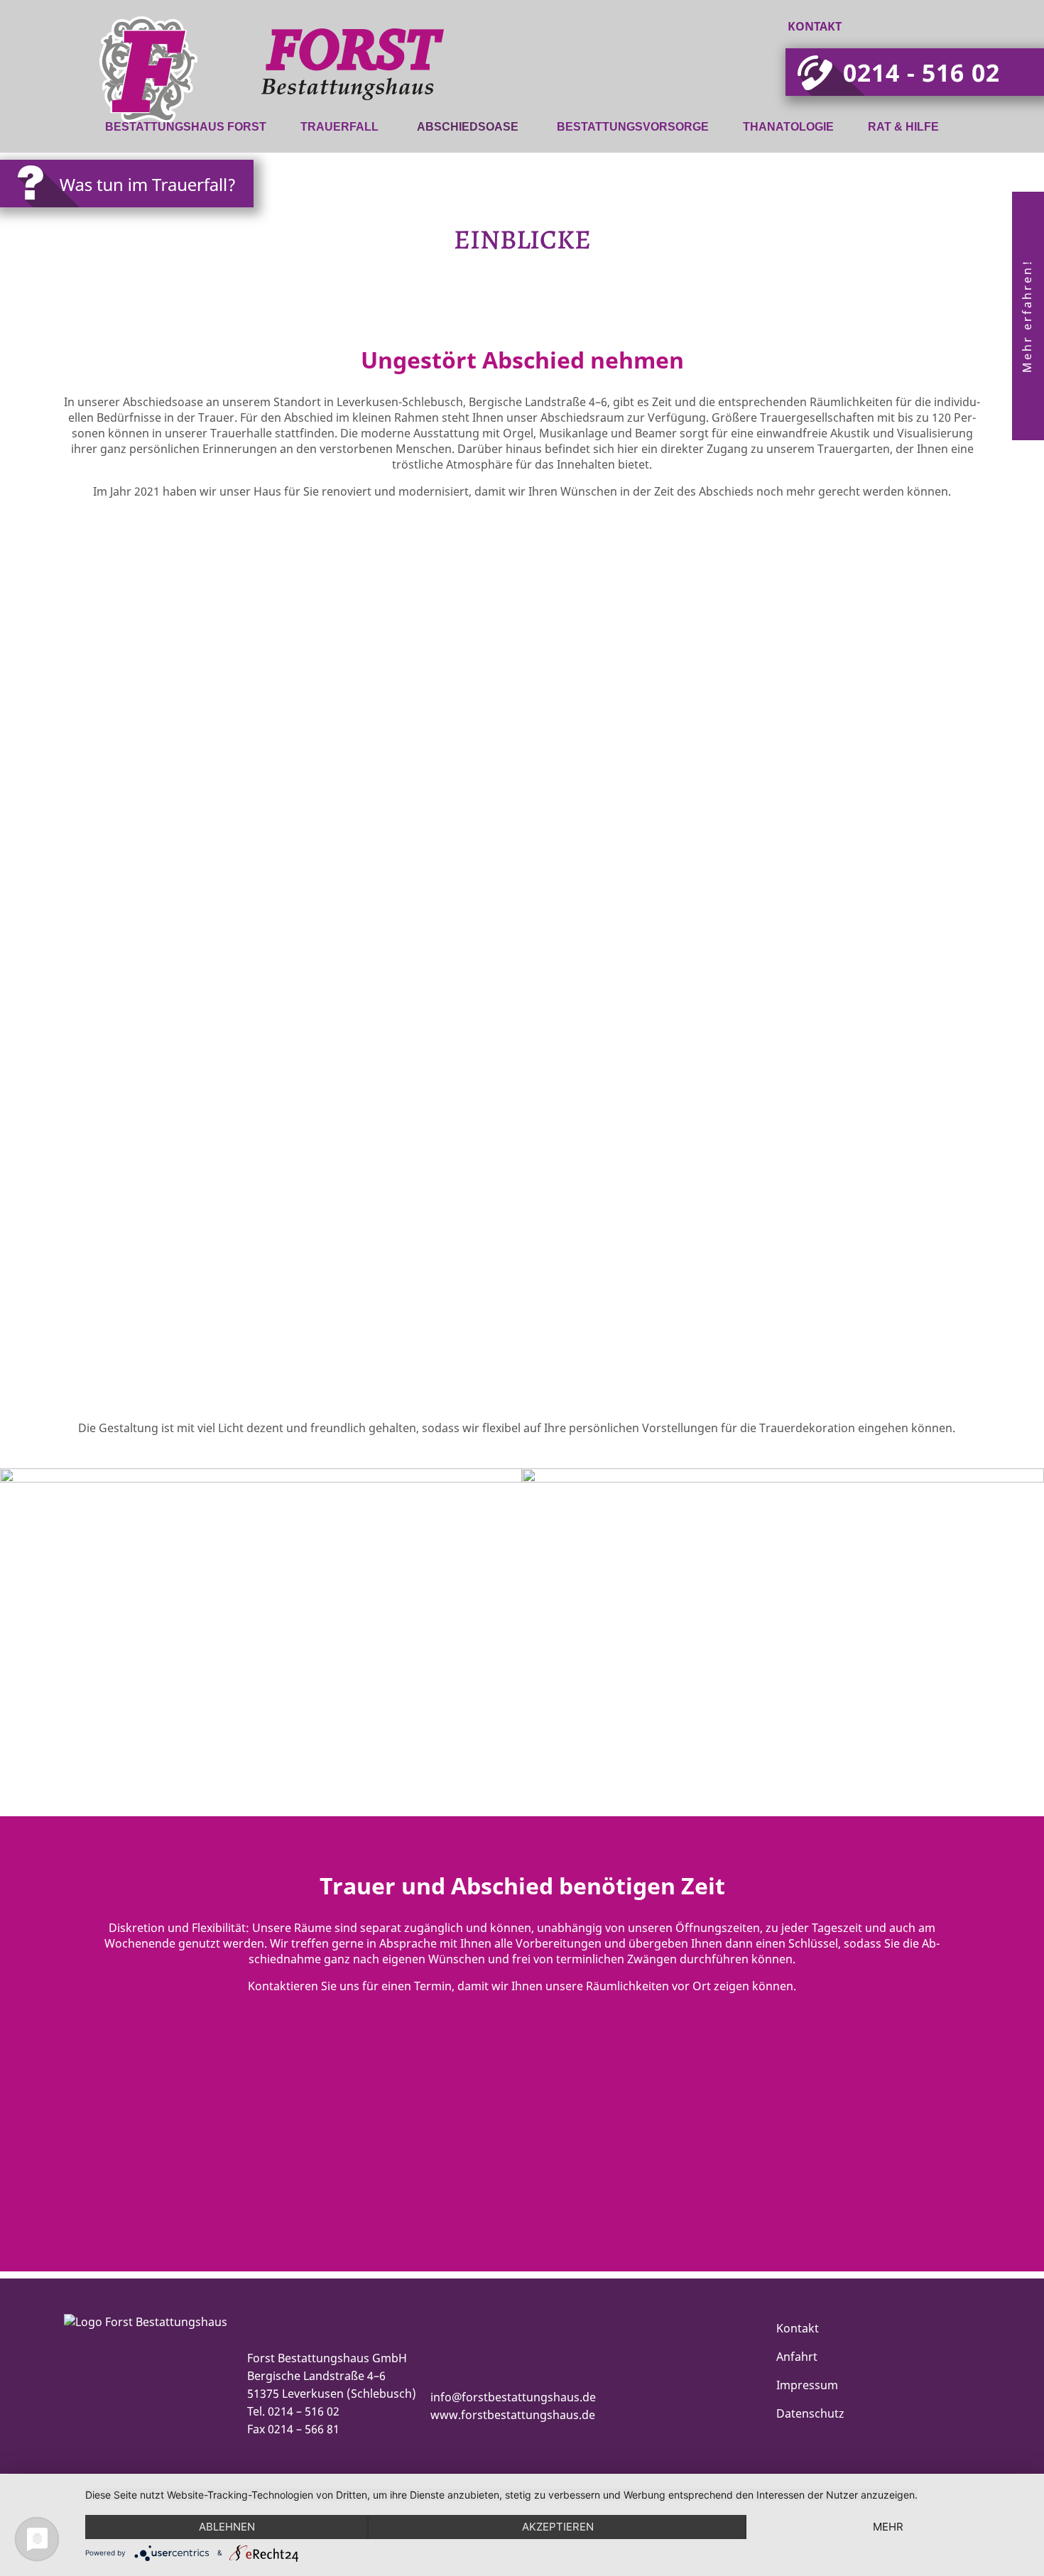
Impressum (807, 2385)
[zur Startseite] (212, 102)
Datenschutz (810, 2413)
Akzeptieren (558, 2527)
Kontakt (815, 26)
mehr (888, 2527)
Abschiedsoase (468, 127)
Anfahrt (797, 2357)
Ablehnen (227, 2527)
